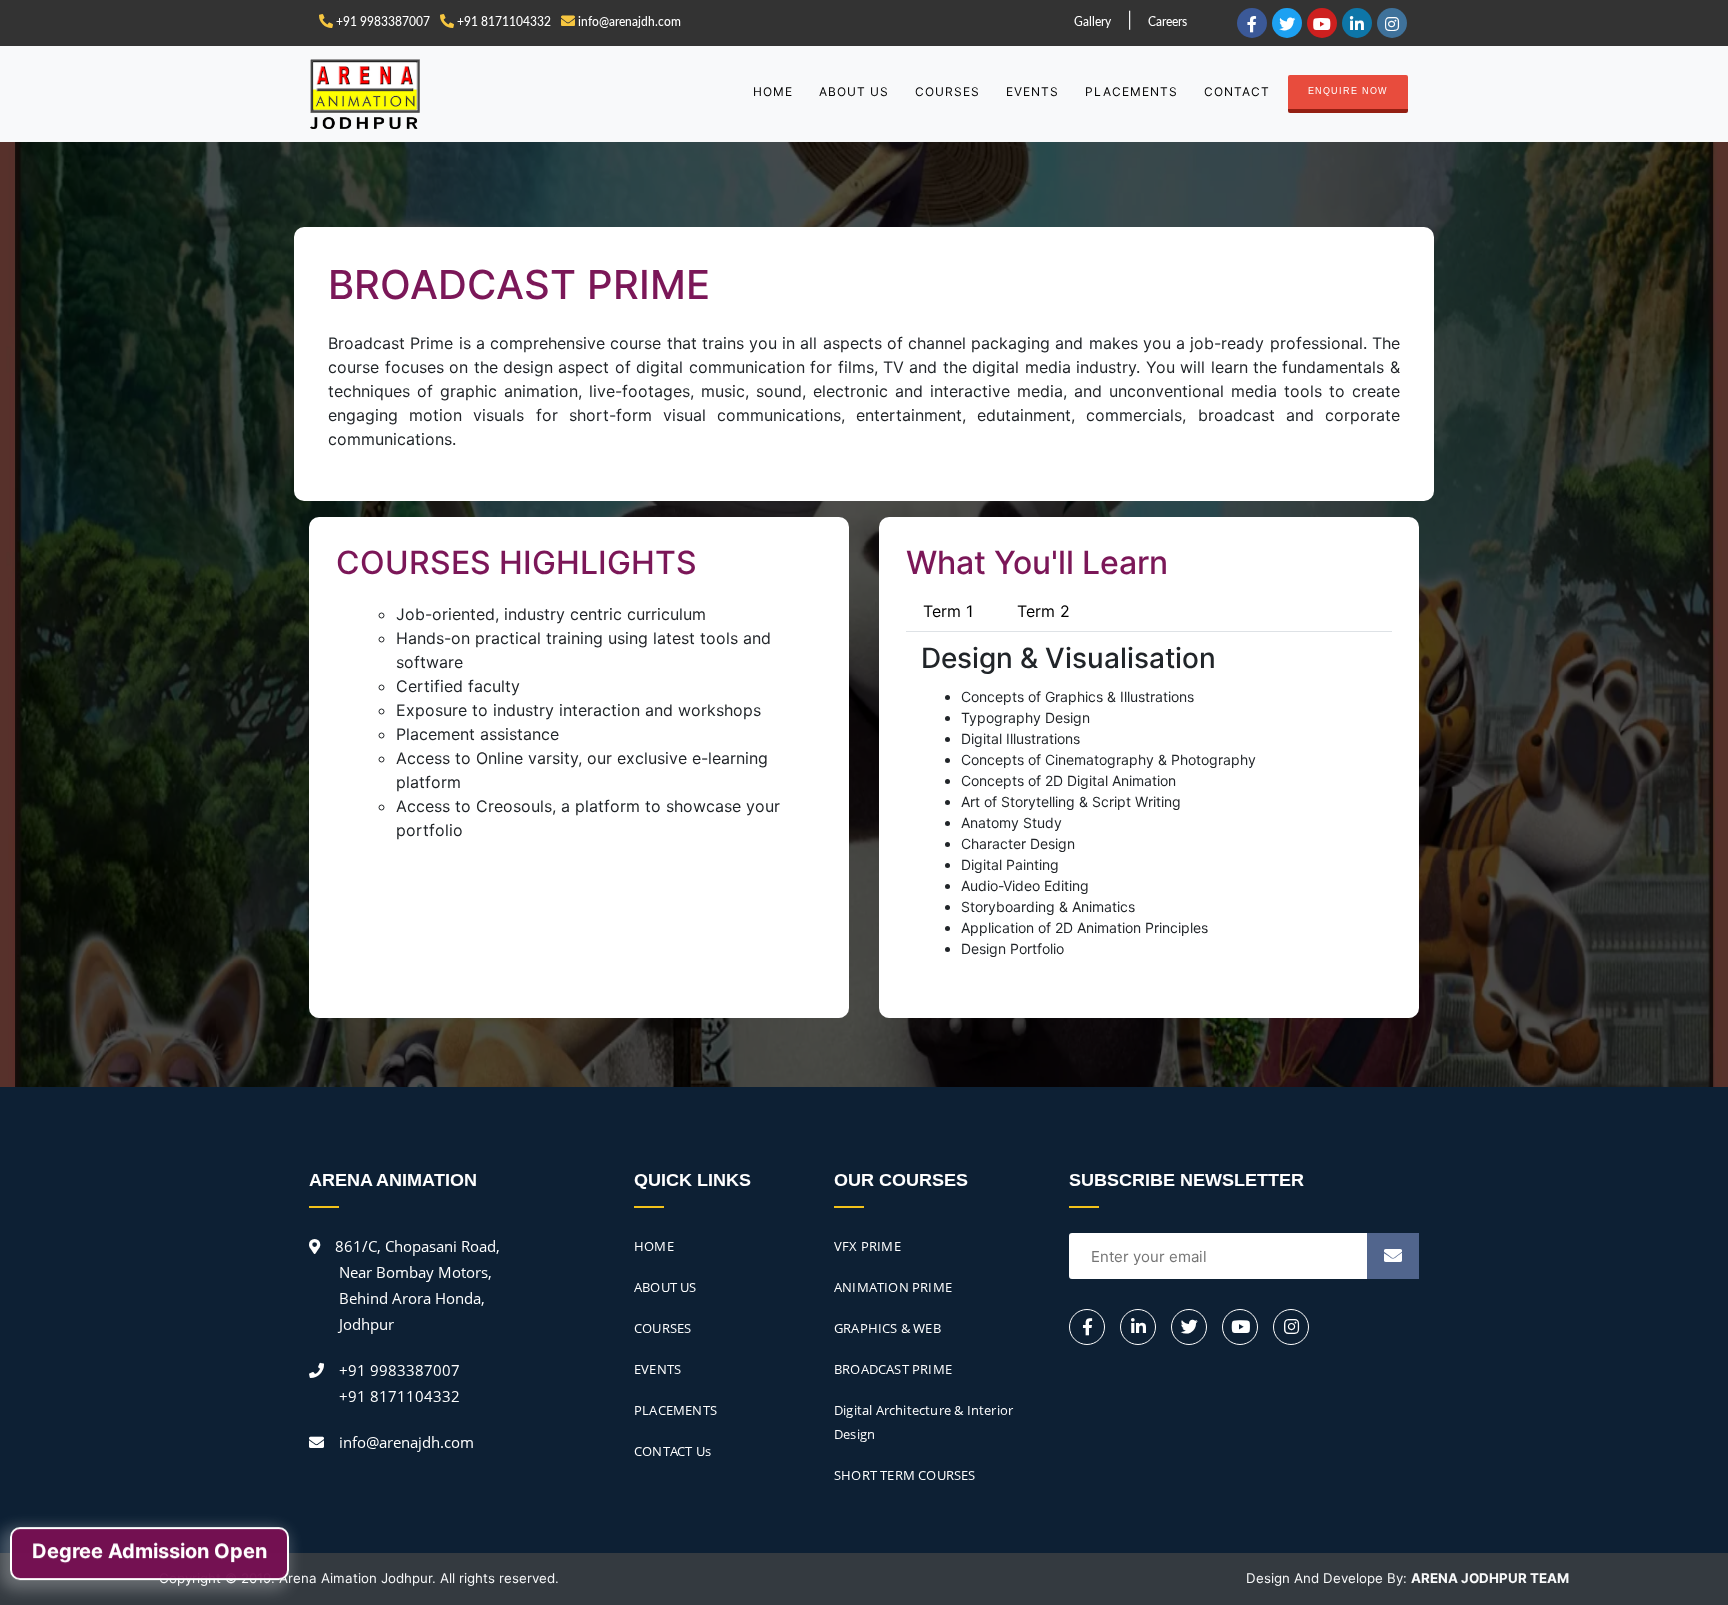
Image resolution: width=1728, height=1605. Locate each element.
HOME (773, 91)
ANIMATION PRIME (893, 1287)
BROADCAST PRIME (893, 1369)
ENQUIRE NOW (1348, 91)
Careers (1167, 22)
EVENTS (1032, 91)
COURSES (947, 91)
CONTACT (1237, 91)
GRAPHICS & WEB (887, 1328)
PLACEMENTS (1131, 91)
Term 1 (948, 611)
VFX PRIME (867, 1246)
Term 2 (1043, 611)
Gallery (1092, 22)
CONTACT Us (672, 1451)
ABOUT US (854, 91)
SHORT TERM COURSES (905, 1475)
